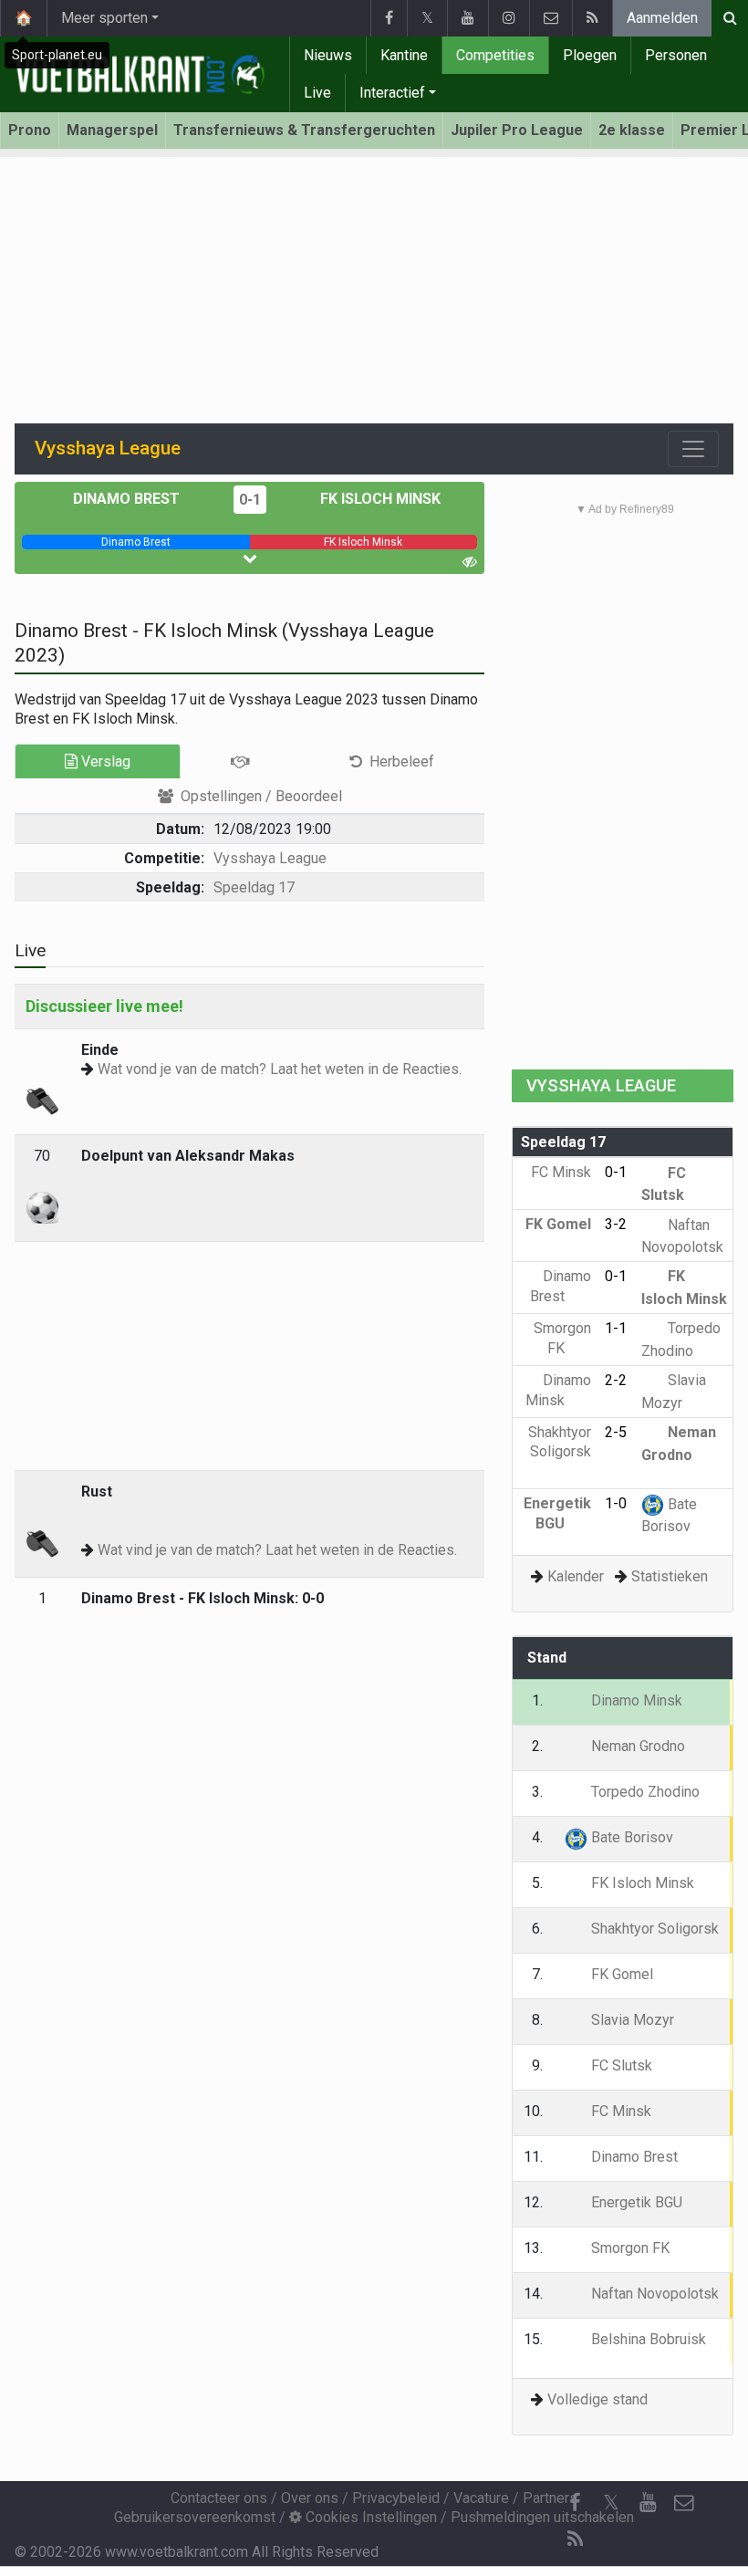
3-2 (616, 1224)
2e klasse (632, 130)
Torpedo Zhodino (644, 1792)
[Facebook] (389, 18)
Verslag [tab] (104, 761)
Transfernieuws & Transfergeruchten (304, 130)
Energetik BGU (635, 2202)
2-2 (616, 1380)
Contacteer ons (219, 2498)
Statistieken (670, 1576)
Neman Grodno (636, 1746)
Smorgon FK (629, 2248)
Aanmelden (662, 18)
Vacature (481, 2498)
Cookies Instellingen (369, 2517)
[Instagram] (509, 18)
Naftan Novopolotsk (653, 2294)
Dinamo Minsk (635, 1700)
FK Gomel (620, 1974)
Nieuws (328, 55)
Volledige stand (597, 2399)
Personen (676, 55)
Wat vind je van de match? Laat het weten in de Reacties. (277, 1550)
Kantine (404, 55)
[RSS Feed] (592, 18)
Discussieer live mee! (104, 1006)
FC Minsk (619, 2111)
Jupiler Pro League (517, 130)
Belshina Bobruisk (647, 2339)
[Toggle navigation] (693, 449)
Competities (495, 55)
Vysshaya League (270, 858)
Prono (30, 130)
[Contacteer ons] (551, 18)
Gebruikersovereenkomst (195, 2517)
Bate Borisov (630, 1837)
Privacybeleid (396, 2498)
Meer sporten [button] (104, 18)
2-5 (616, 1432)
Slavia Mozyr (631, 2020)
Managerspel (112, 130)
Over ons (310, 2498)
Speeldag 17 (254, 887)
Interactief (392, 93)
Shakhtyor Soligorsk (560, 1442)
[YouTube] (467, 18)
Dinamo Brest (128, 499)
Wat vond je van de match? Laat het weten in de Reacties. (280, 1069)
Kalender (576, 1576)
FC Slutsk (620, 2065)
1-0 (616, 1503)
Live (317, 93)
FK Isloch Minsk (379, 499)
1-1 (616, 1328)
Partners (550, 2498)
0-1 (250, 500)
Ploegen (590, 55)
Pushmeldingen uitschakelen (542, 2517)
